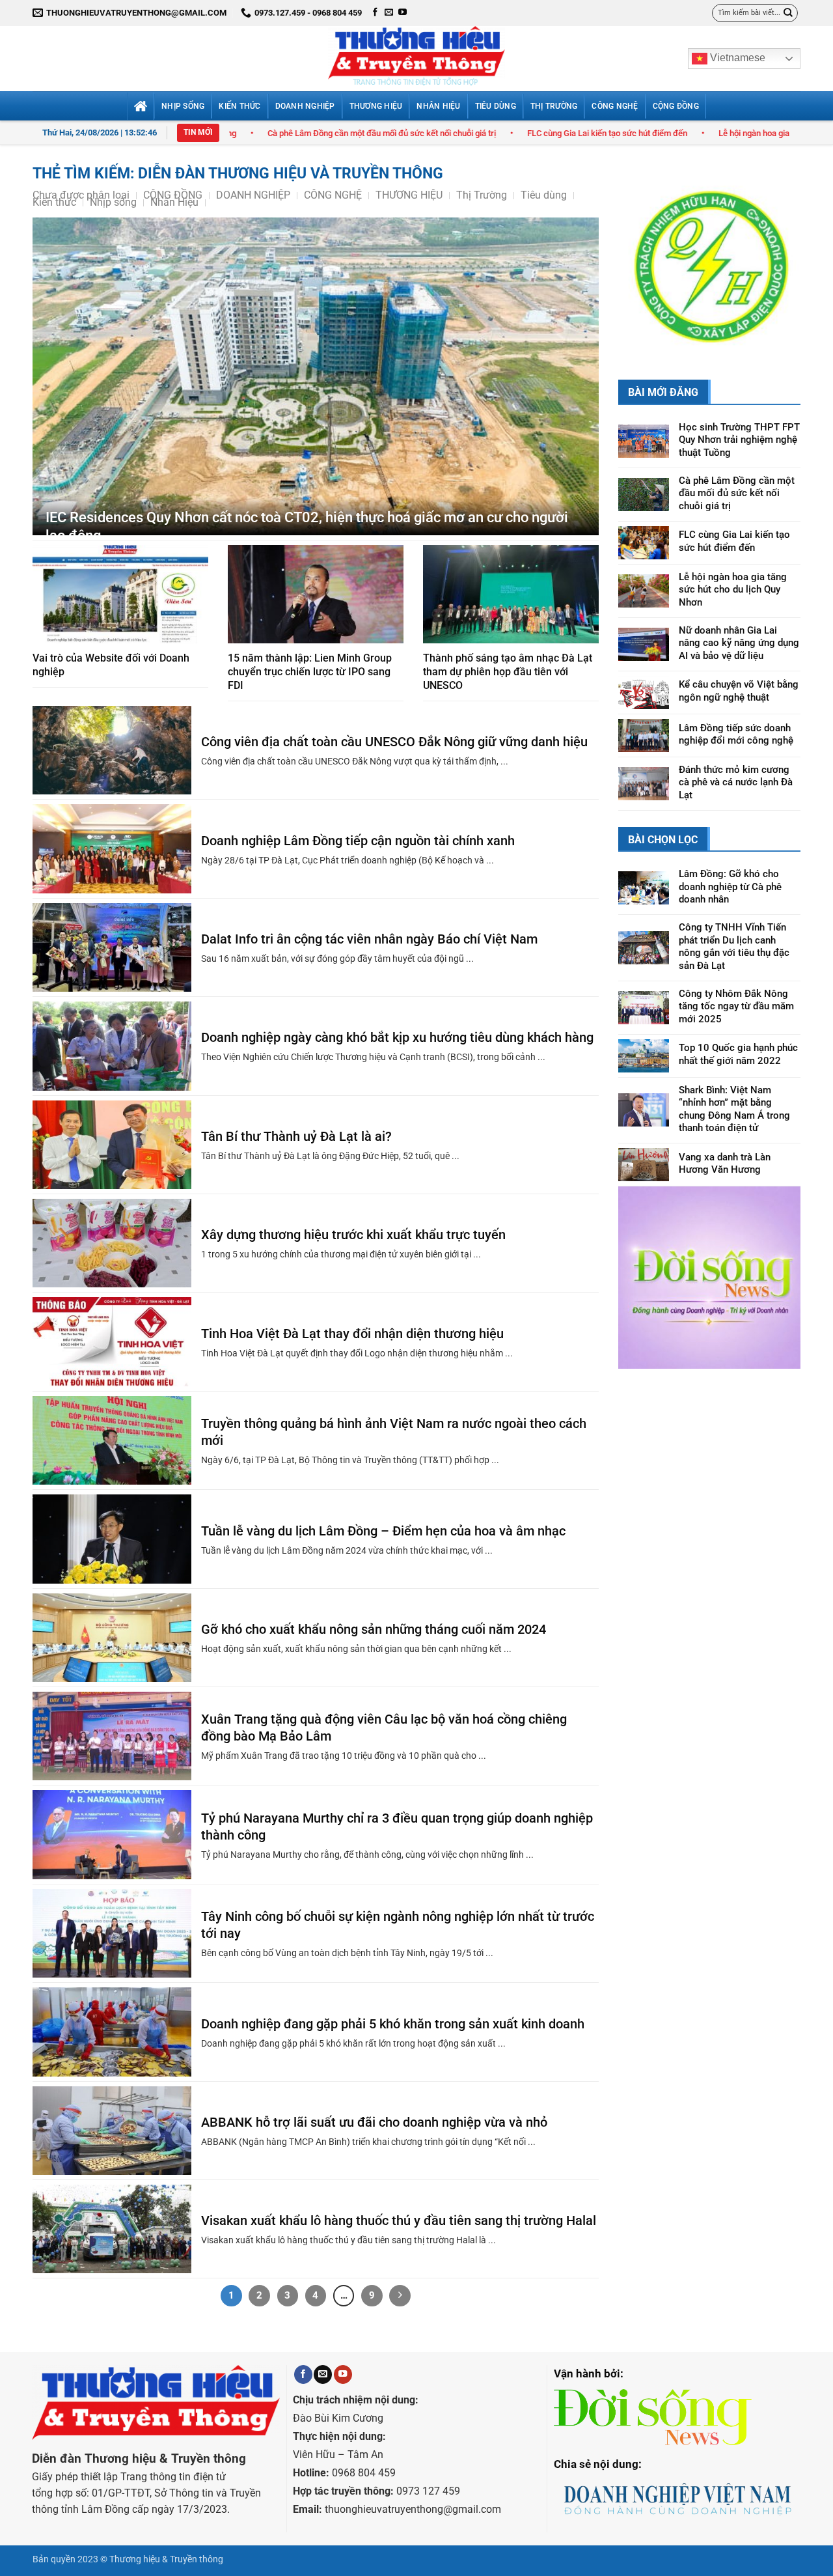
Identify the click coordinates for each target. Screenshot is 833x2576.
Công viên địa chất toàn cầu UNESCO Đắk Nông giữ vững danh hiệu (394, 742)
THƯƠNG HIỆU (376, 106)
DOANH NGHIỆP (305, 106)
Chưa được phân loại (81, 195)
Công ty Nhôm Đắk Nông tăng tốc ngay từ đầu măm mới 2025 (736, 942)
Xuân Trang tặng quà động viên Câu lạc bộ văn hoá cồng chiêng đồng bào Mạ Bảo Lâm (384, 1728)
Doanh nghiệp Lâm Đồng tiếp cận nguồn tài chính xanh (358, 841)
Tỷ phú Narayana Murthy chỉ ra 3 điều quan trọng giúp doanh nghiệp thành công (397, 1827)
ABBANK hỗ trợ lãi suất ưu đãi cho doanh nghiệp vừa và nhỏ (374, 2122)
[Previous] (638, 232)
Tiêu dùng (496, 106)
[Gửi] (788, 13)
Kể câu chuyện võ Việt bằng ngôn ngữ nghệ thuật (739, 627)
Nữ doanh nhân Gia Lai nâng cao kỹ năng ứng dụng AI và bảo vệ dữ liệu (739, 579)
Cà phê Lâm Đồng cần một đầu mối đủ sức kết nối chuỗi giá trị (249, 133)
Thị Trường (554, 106)
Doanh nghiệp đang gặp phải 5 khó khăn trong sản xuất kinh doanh (393, 2024)
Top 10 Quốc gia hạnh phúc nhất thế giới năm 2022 (738, 990)
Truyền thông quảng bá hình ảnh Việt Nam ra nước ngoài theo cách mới (394, 1432)
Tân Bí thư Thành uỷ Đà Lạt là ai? (296, 1136)
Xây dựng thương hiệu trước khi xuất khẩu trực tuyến (353, 1235)
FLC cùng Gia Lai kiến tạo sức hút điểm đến (474, 133)
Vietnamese (736, 58)
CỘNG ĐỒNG (676, 106)
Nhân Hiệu (438, 106)
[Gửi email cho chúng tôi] (389, 13)
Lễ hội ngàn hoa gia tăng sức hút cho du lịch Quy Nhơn (685, 133)
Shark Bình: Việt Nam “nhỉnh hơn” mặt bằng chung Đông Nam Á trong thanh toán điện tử (734, 1045)
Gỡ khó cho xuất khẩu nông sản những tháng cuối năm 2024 (374, 1629)
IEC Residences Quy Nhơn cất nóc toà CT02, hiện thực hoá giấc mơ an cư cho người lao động (307, 527)
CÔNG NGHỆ (615, 106)
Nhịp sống (183, 106)
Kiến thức (239, 106)
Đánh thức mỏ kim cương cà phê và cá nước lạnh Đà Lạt (736, 718)
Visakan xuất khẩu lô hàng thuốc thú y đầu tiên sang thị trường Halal (399, 2220)
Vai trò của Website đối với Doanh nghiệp (111, 665)
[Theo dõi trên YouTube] (403, 13)
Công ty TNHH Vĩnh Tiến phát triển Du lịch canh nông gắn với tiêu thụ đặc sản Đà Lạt (734, 882)
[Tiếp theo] (400, 2296)
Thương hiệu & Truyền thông (166, 2559)
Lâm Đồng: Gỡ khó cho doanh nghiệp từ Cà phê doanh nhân (730, 822)
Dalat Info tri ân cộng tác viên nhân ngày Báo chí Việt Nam (369, 939)
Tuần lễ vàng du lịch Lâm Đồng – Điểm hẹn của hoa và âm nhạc (383, 1531)
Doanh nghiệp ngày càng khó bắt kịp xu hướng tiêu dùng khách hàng (397, 1037)
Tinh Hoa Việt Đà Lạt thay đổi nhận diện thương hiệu (352, 1334)
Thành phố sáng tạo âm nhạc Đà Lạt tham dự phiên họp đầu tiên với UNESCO (508, 672)
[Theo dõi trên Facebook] (375, 13)
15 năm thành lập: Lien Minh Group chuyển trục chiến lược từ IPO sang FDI (310, 672)
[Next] (780, 232)
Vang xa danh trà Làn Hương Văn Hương (725, 1099)
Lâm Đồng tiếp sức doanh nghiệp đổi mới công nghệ (736, 670)
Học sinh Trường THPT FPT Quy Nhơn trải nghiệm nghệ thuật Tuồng (739, 375)
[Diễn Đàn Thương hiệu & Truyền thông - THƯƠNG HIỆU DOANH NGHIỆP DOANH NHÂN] (416, 59)
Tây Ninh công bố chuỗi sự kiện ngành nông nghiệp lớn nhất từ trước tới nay (398, 1925)
